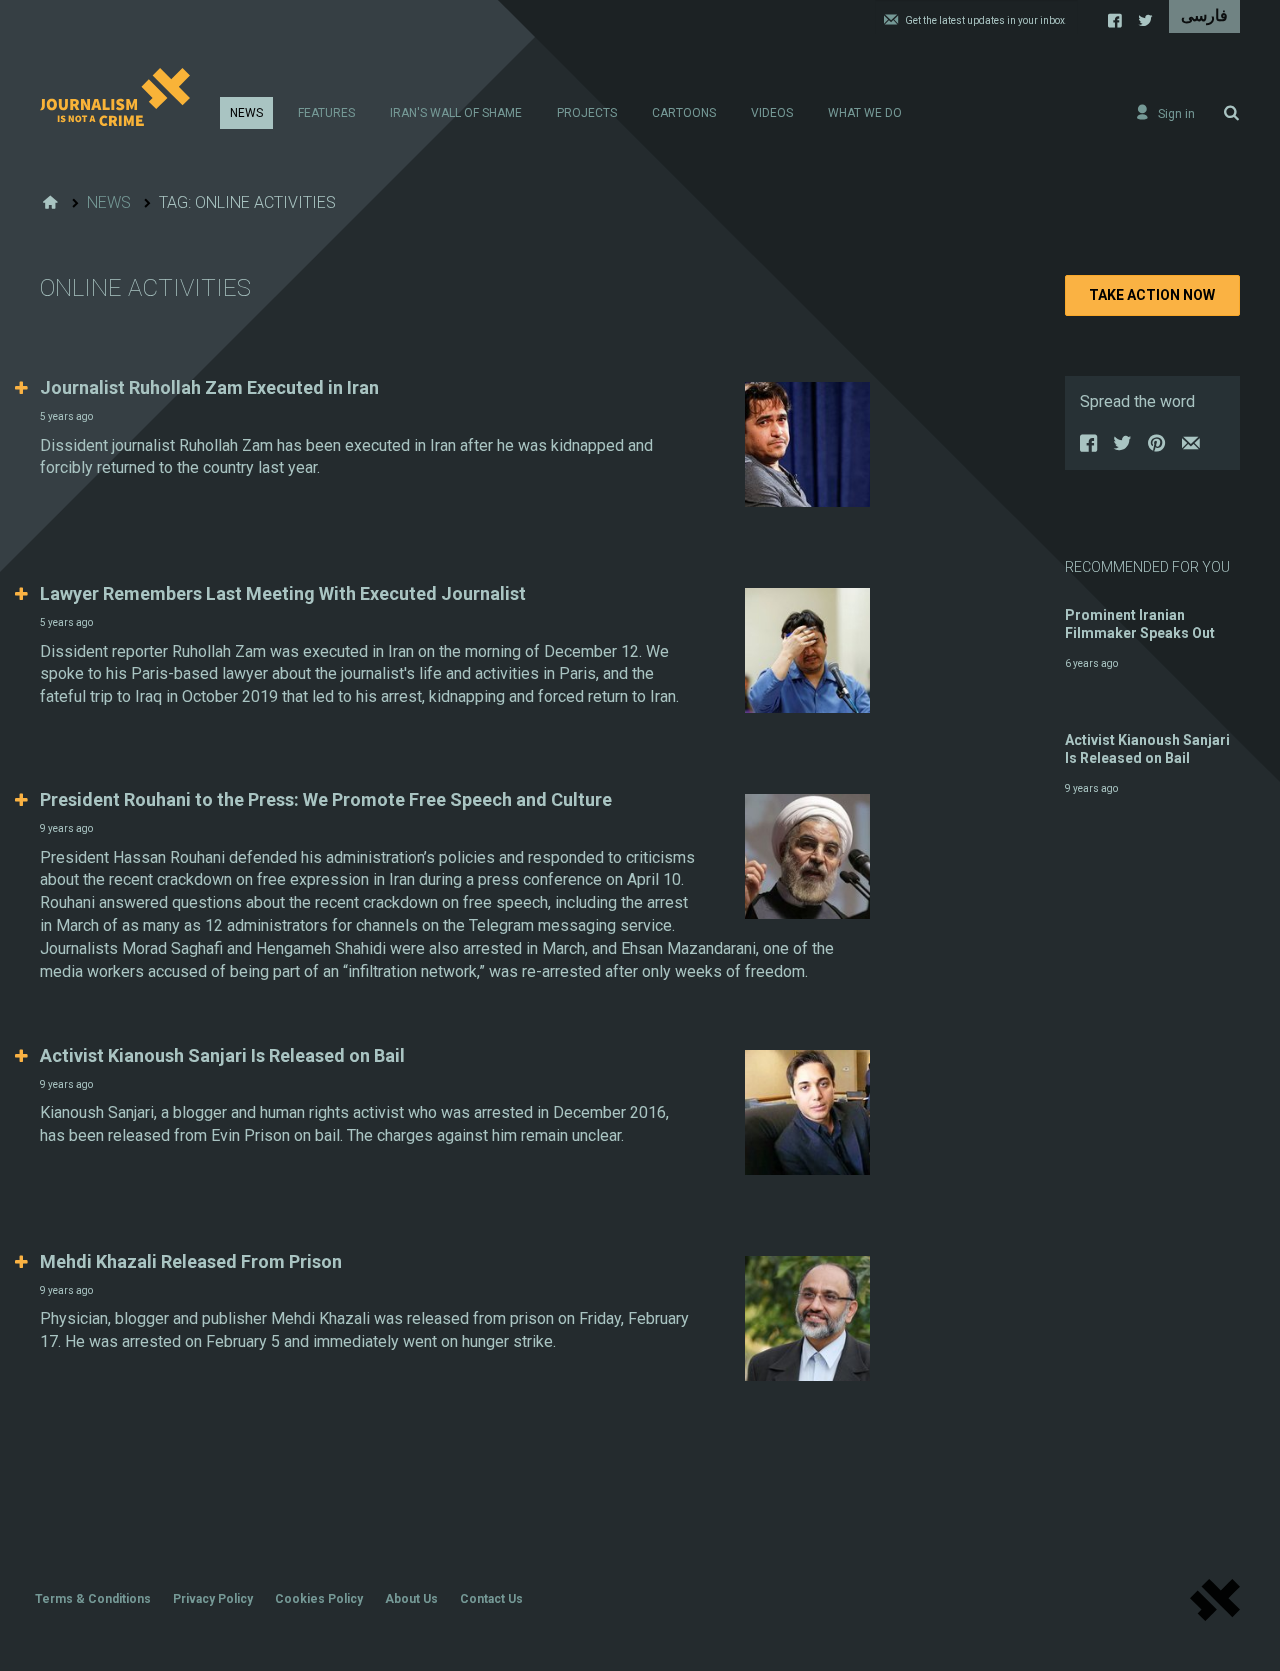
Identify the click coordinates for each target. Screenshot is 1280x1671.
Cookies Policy (319, 1599)
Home (49, 203)
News (246, 113)
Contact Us (491, 1599)
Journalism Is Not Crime (115, 97)
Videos (772, 113)
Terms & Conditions (93, 1599)
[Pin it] (1158, 448)
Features (326, 113)
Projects (587, 113)
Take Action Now (1152, 295)
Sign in (1176, 114)
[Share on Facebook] (1090, 448)
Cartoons (684, 113)
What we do (865, 113)
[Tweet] (1124, 448)
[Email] (1192, 448)
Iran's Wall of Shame (456, 113)
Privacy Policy (213, 1599)
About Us (411, 1599)
